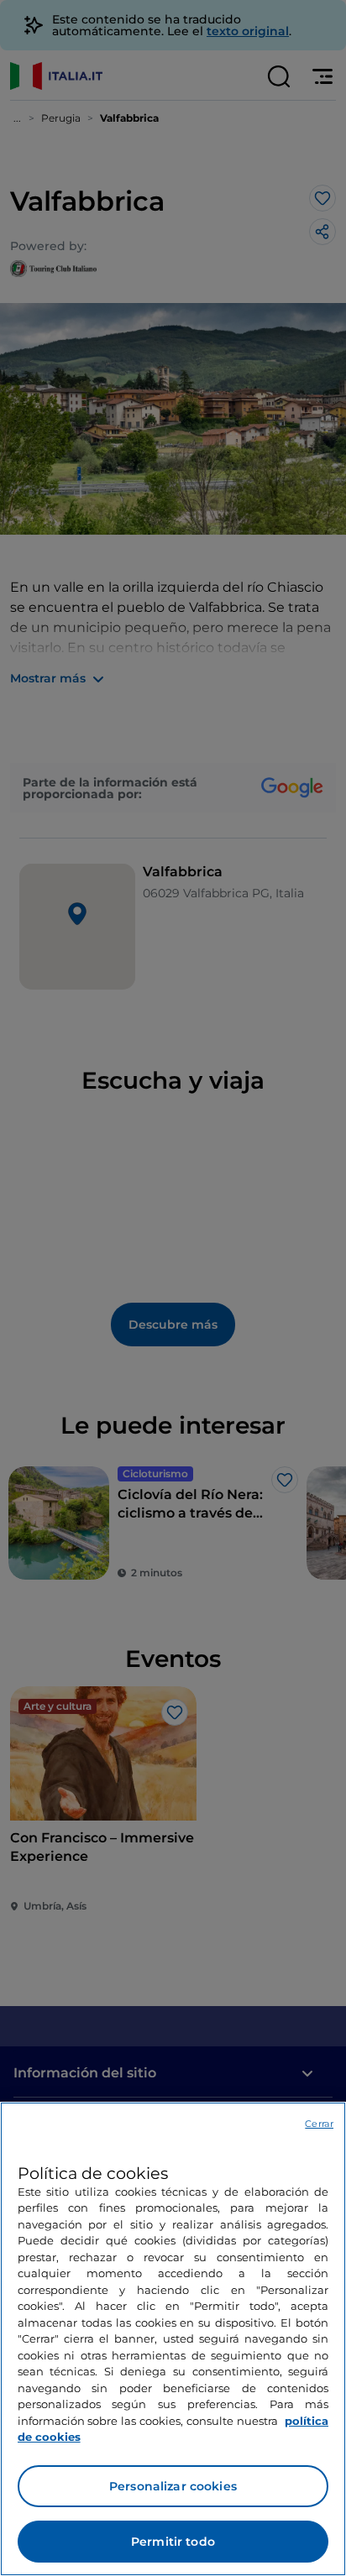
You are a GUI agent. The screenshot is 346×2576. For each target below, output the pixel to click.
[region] (173, 2339)
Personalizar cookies (173, 2486)
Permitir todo (173, 2542)
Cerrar (319, 2124)
